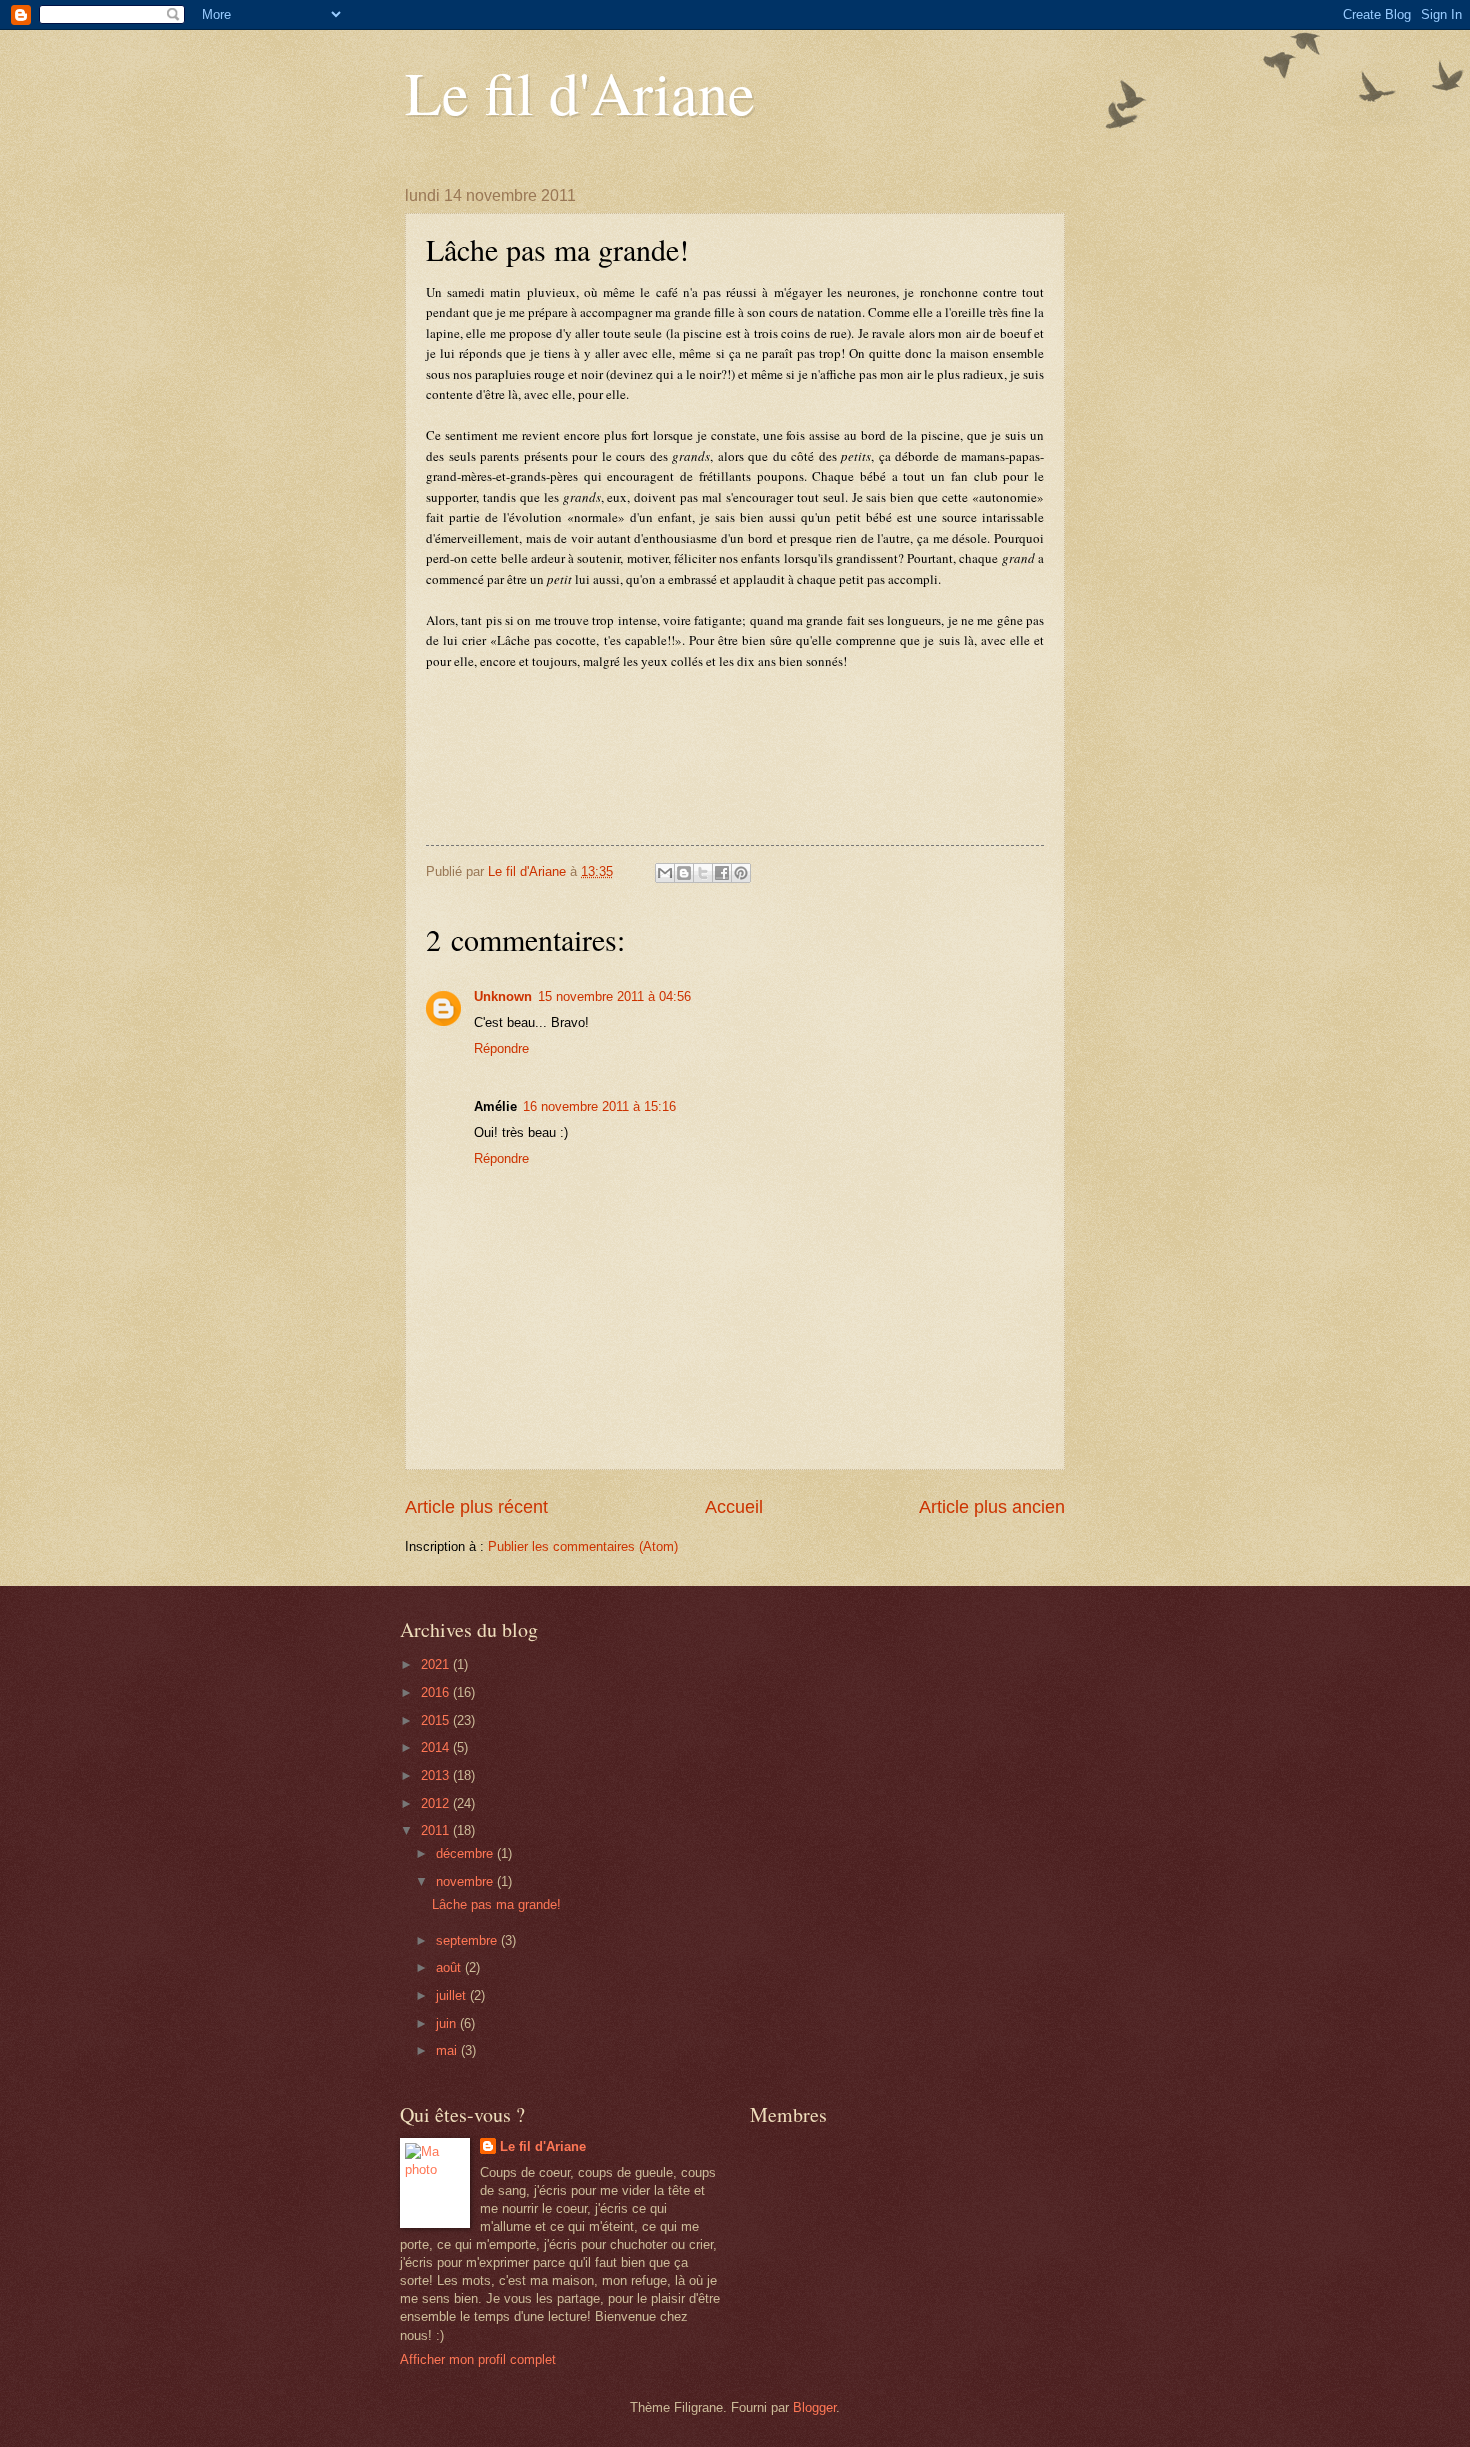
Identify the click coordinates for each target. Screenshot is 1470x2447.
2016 (437, 1692)
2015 (437, 1720)
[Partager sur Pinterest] (741, 873)
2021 (437, 1664)
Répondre (501, 1048)
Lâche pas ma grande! (496, 1904)
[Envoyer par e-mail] (665, 873)
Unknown (503, 996)
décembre (466, 1853)
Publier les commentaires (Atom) (583, 1546)
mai (448, 2050)
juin (448, 2023)
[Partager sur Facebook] (722, 873)
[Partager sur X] (703, 873)
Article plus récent (476, 1507)
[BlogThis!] (684, 873)
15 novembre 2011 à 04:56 (614, 996)
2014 (437, 1747)
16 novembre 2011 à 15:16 (599, 1106)
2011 (437, 1830)
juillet (453, 1995)
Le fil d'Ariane (580, 92)
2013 (437, 1775)
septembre (468, 1940)
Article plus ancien (992, 1507)
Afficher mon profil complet (478, 2359)
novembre (466, 1881)
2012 (437, 1803)
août (450, 1967)
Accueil (734, 1507)
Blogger (814, 2407)
